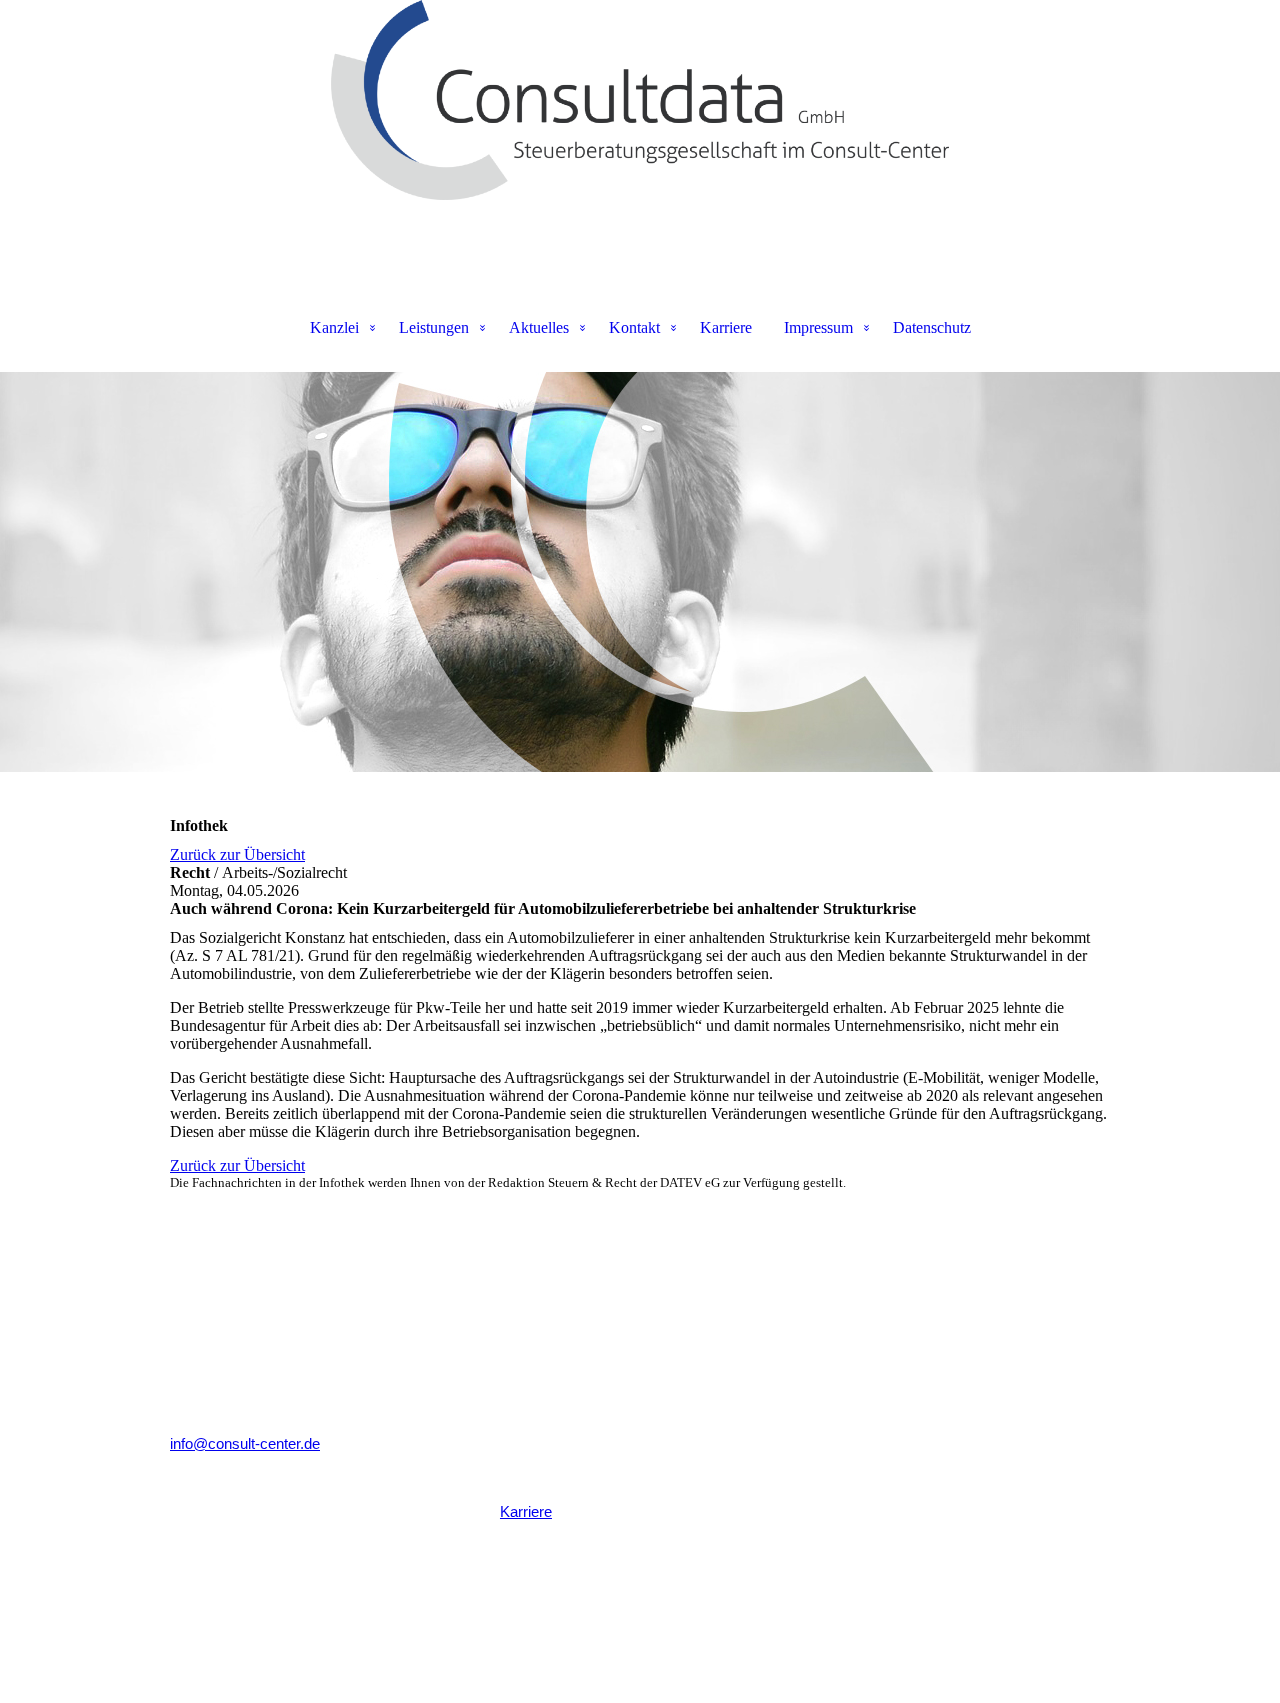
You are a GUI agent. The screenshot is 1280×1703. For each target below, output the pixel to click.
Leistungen (434, 327)
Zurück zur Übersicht (237, 854)
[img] (640, 100)
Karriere (726, 327)
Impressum (818, 327)
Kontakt (634, 327)
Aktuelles (539, 327)
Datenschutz (932, 327)
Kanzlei (334, 327)
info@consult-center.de (245, 1443)
